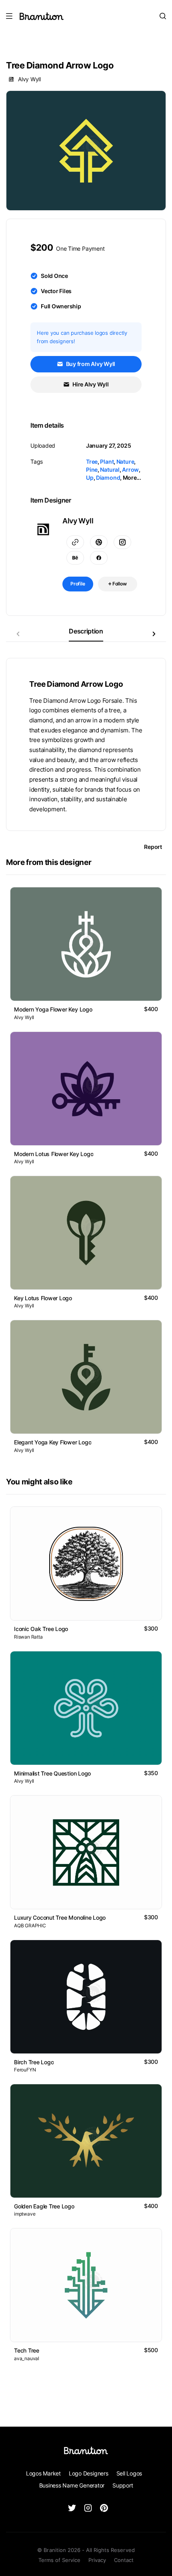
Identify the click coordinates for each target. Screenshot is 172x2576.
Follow (119, 584)
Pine (92, 470)
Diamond (108, 478)
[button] (154, 634)
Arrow (130, 470)
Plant (107, 462)
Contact (124, 2560)
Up (90, 478)
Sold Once (54, 276)
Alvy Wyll (29, 79)
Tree (92, 462)
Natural (110, 470)
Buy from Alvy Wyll (90, 364)
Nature (125, 462)
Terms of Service (59, 2560)
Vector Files (56, 291)
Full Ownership (61, 306)
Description (86, 631)
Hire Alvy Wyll (90, 384)
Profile (78, 584)
